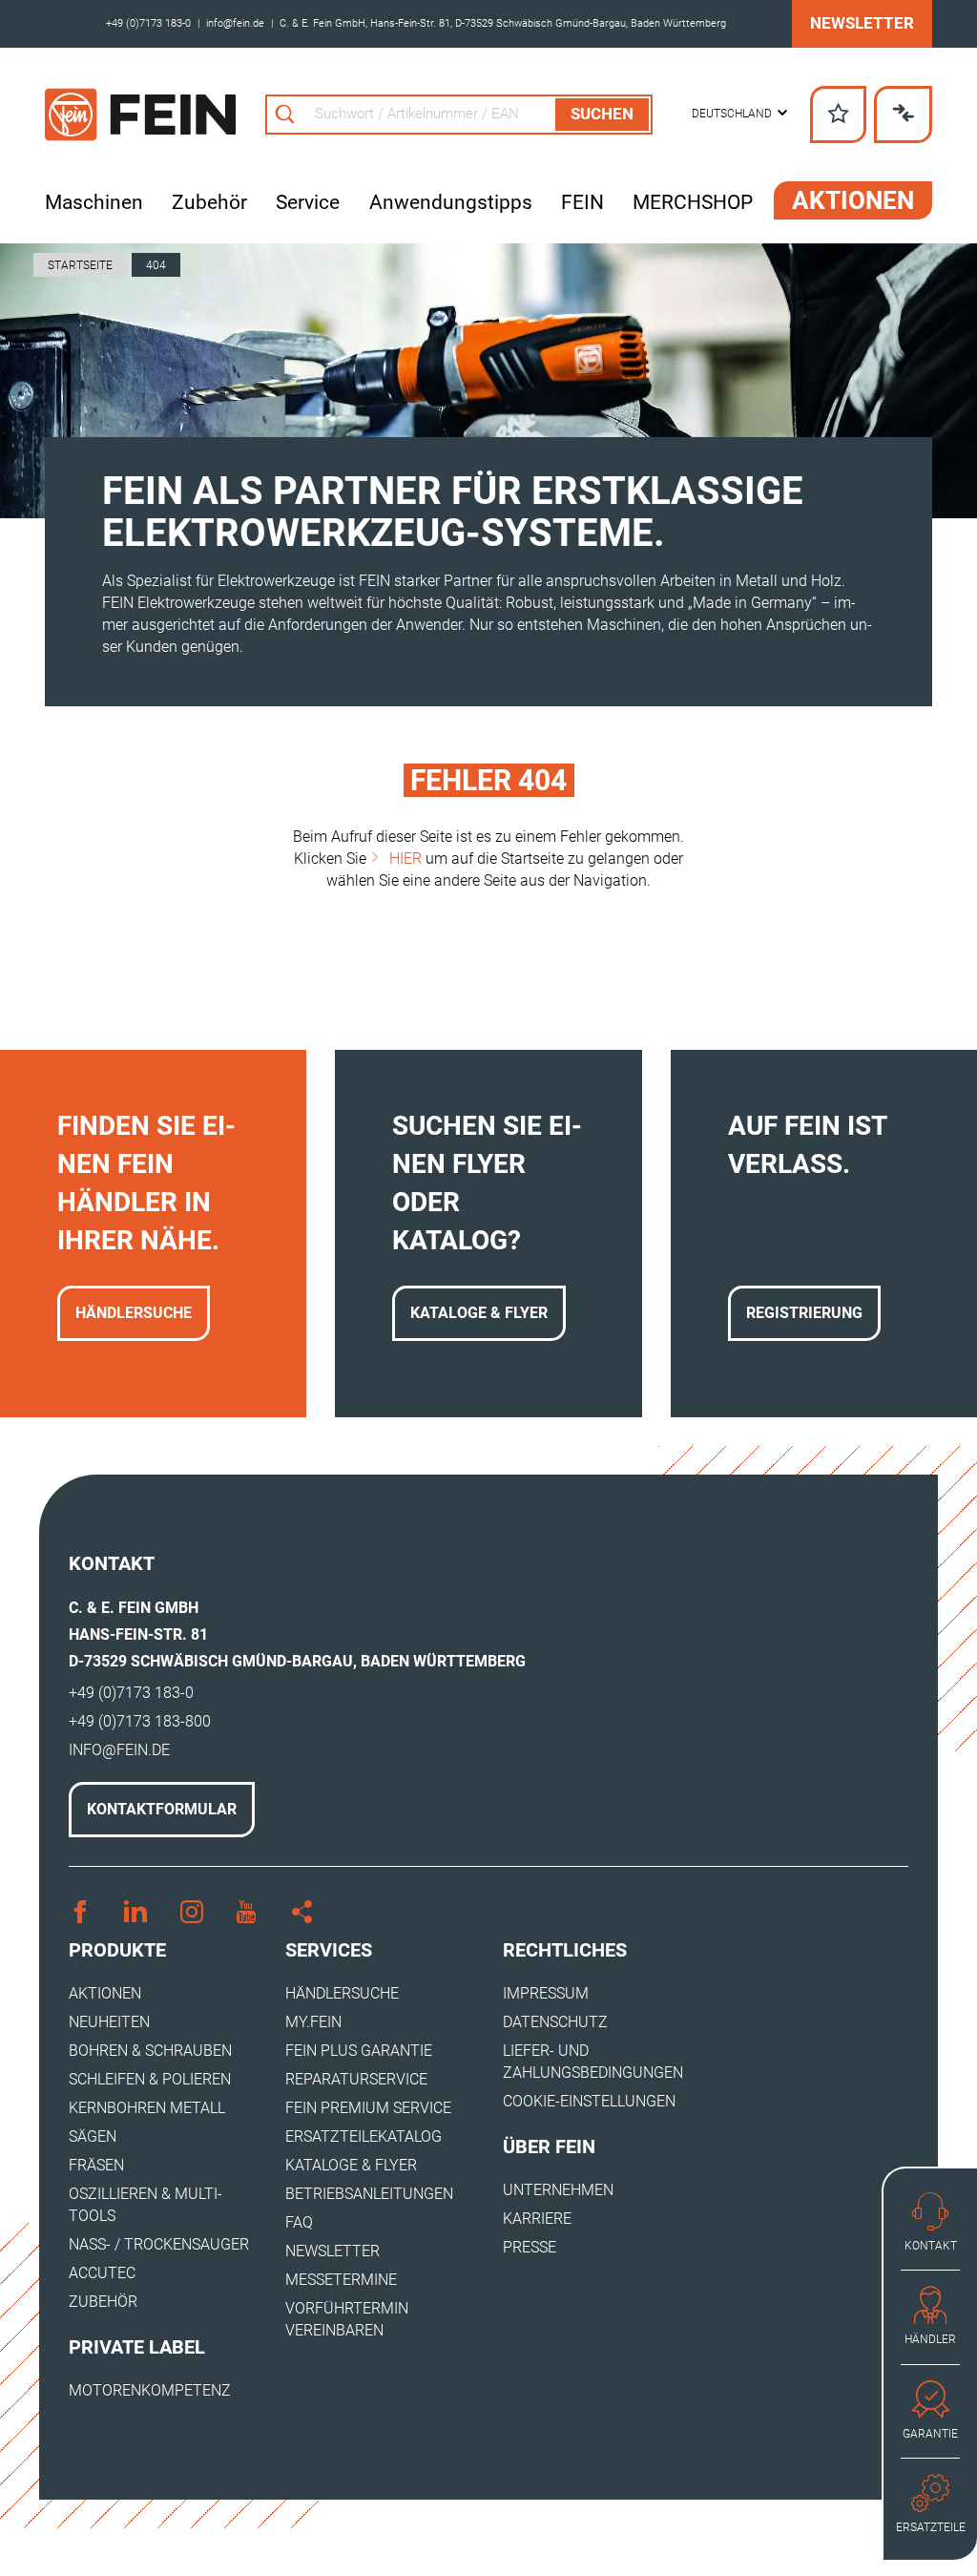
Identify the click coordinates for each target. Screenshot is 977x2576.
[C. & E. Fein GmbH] (140, 115)
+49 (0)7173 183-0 (148, 23)
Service (308, 202)
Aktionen (853, 200)
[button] (739, 114)
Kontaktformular (162, 1809)
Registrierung (804, 1313)
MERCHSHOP (693, 202)
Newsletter (862, 23)
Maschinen (94, 202)
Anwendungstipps (451, 202)
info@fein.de (235, 23)
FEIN (582, 202)
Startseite (80, 265)
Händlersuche (134, 1313)
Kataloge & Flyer (479, 1313)
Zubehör (209, 202)
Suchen (602, 114)
